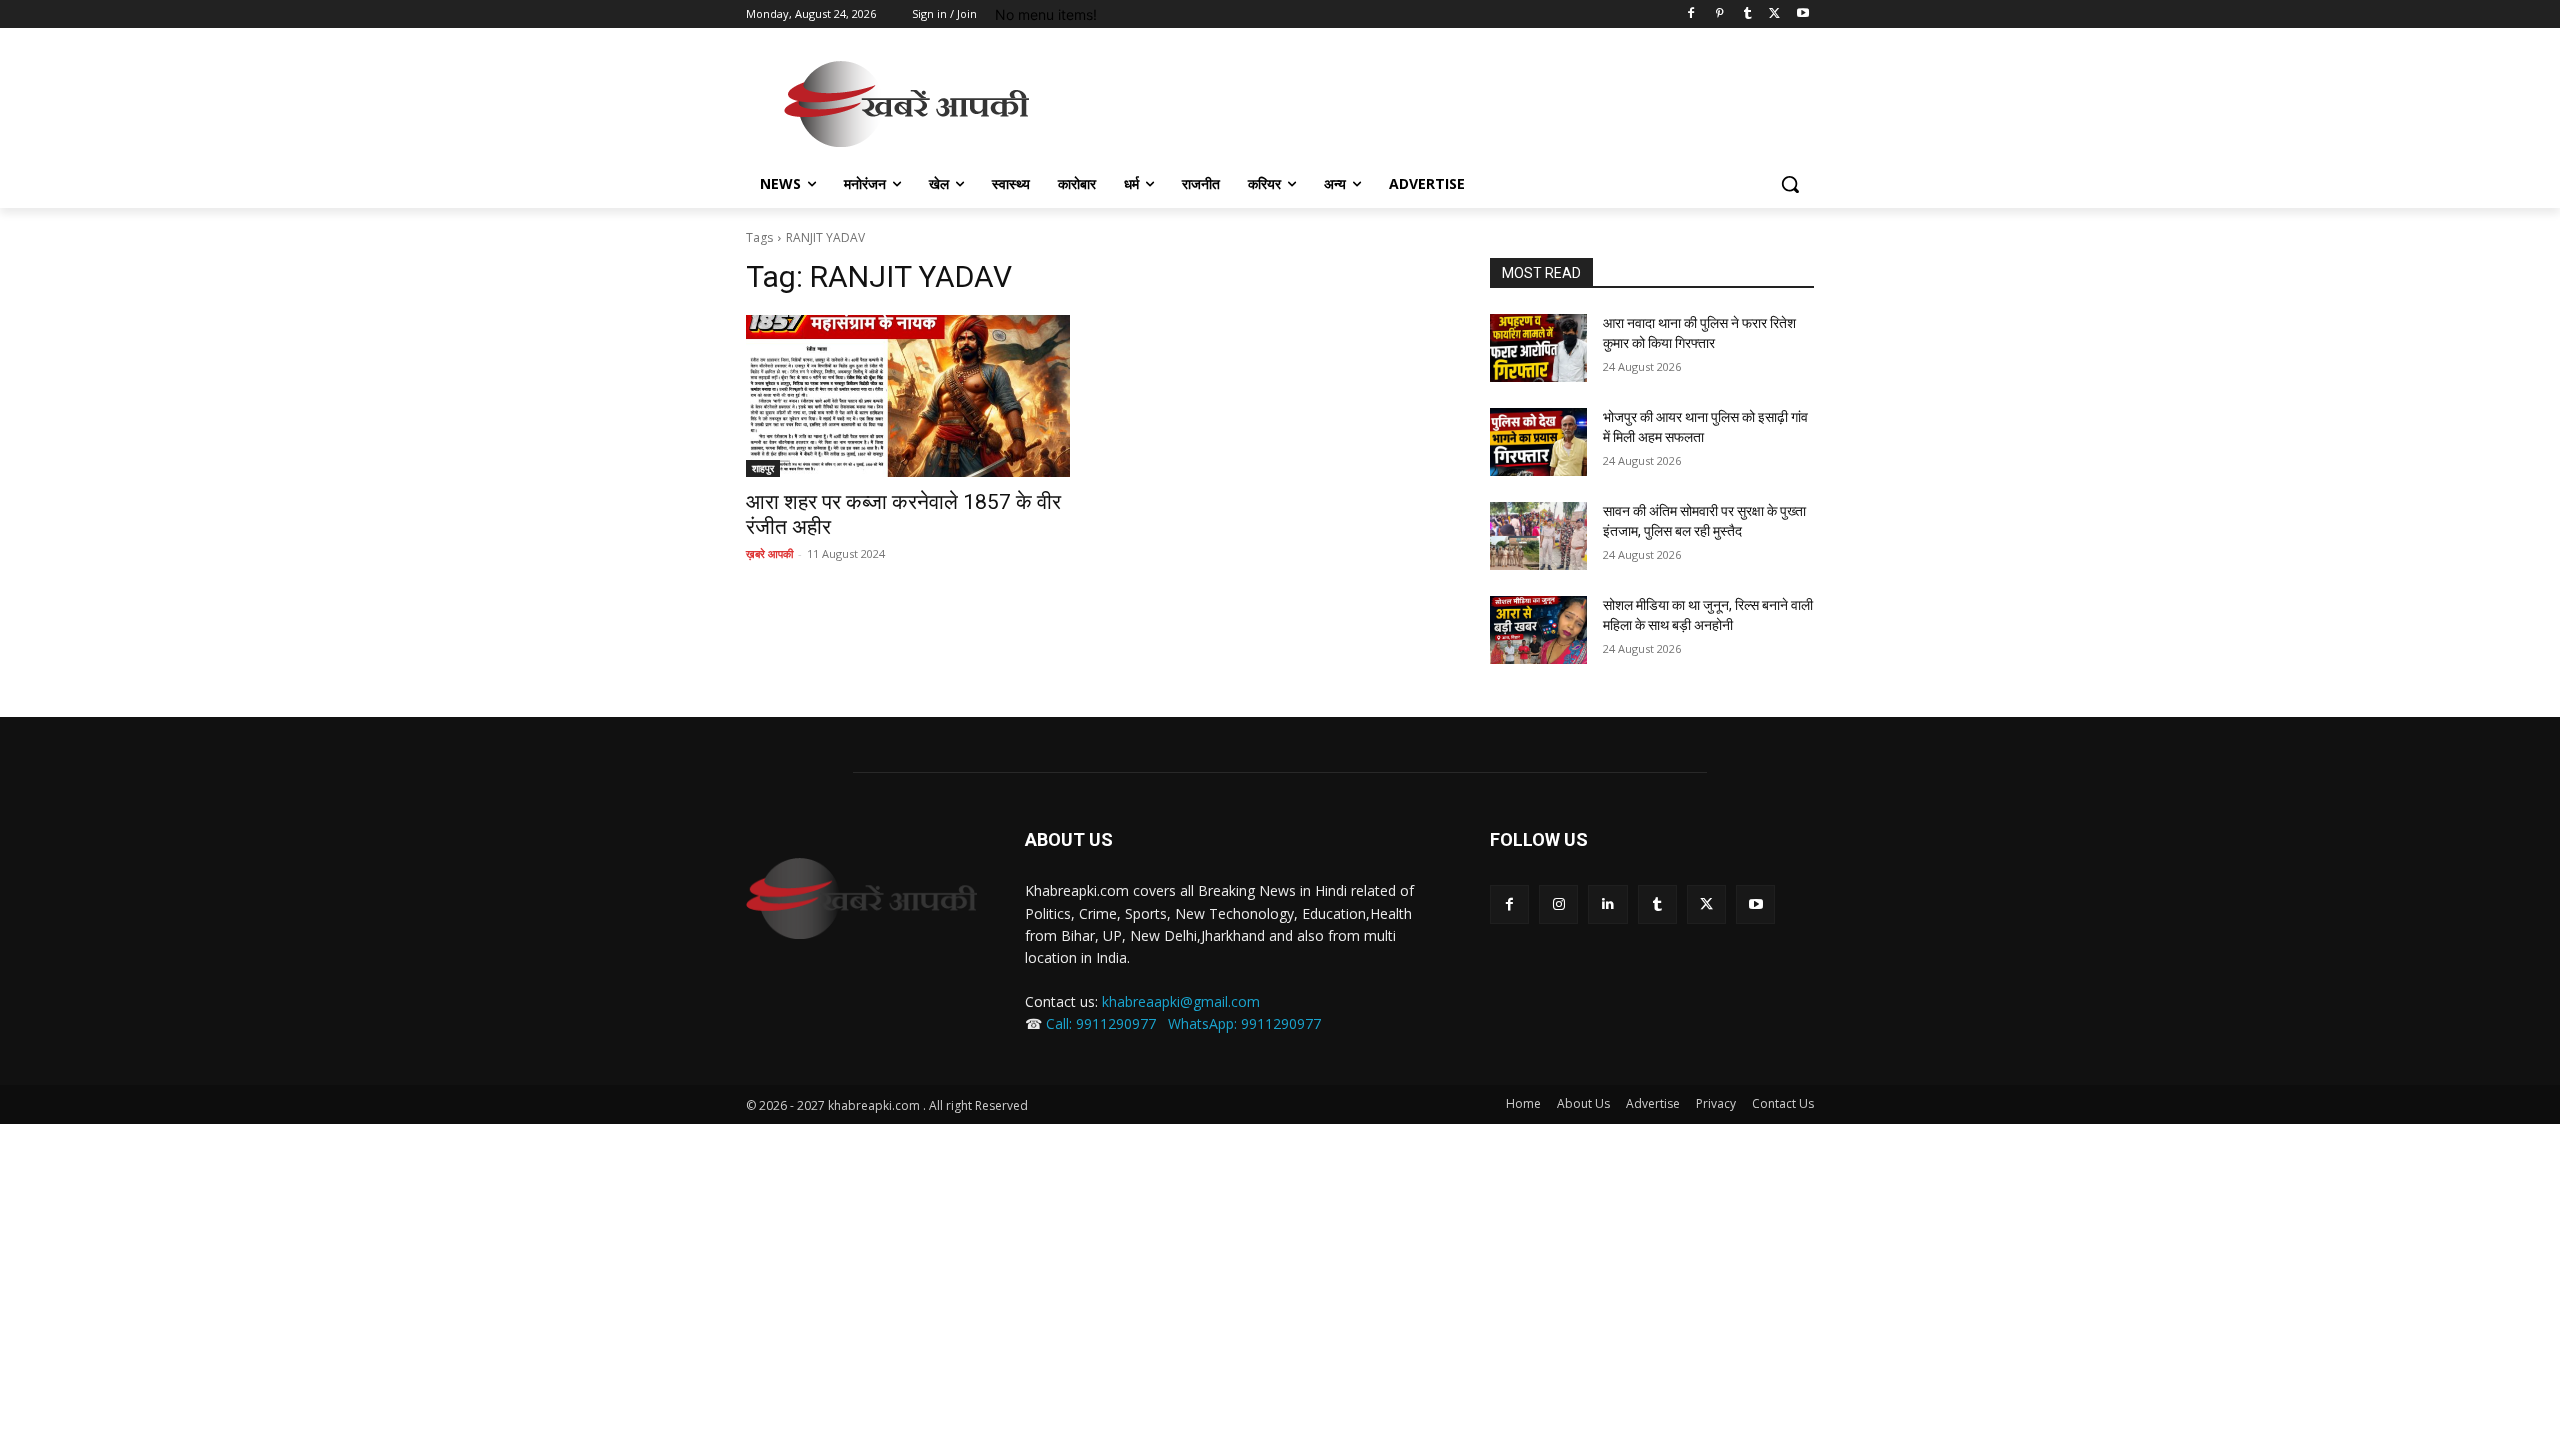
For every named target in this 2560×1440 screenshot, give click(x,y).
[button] (1790, 184)
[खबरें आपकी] (906, 104)
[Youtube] (1802, 14)
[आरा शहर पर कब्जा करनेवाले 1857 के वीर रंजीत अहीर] (908, 396)
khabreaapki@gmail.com (1181, 1001)
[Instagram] (1558, 904)
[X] (1774, 14)
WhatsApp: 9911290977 (1244, 1023)
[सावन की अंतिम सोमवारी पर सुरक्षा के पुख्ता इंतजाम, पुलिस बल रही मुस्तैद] (1538, 536)
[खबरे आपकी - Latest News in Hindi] (861, 898)
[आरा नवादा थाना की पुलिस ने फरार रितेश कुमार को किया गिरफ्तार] (1538, 348)
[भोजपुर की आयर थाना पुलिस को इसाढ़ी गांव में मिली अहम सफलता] (1538, 442)
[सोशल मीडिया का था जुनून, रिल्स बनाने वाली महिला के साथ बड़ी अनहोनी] (1538, 630)
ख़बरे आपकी (769, 553)
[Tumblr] (1747, 14)
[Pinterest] (1719, 14)
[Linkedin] (1607, 904)
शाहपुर (763, 468)
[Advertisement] (1430, 101)
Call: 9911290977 (1101, 1023)
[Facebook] (1691, 14)
